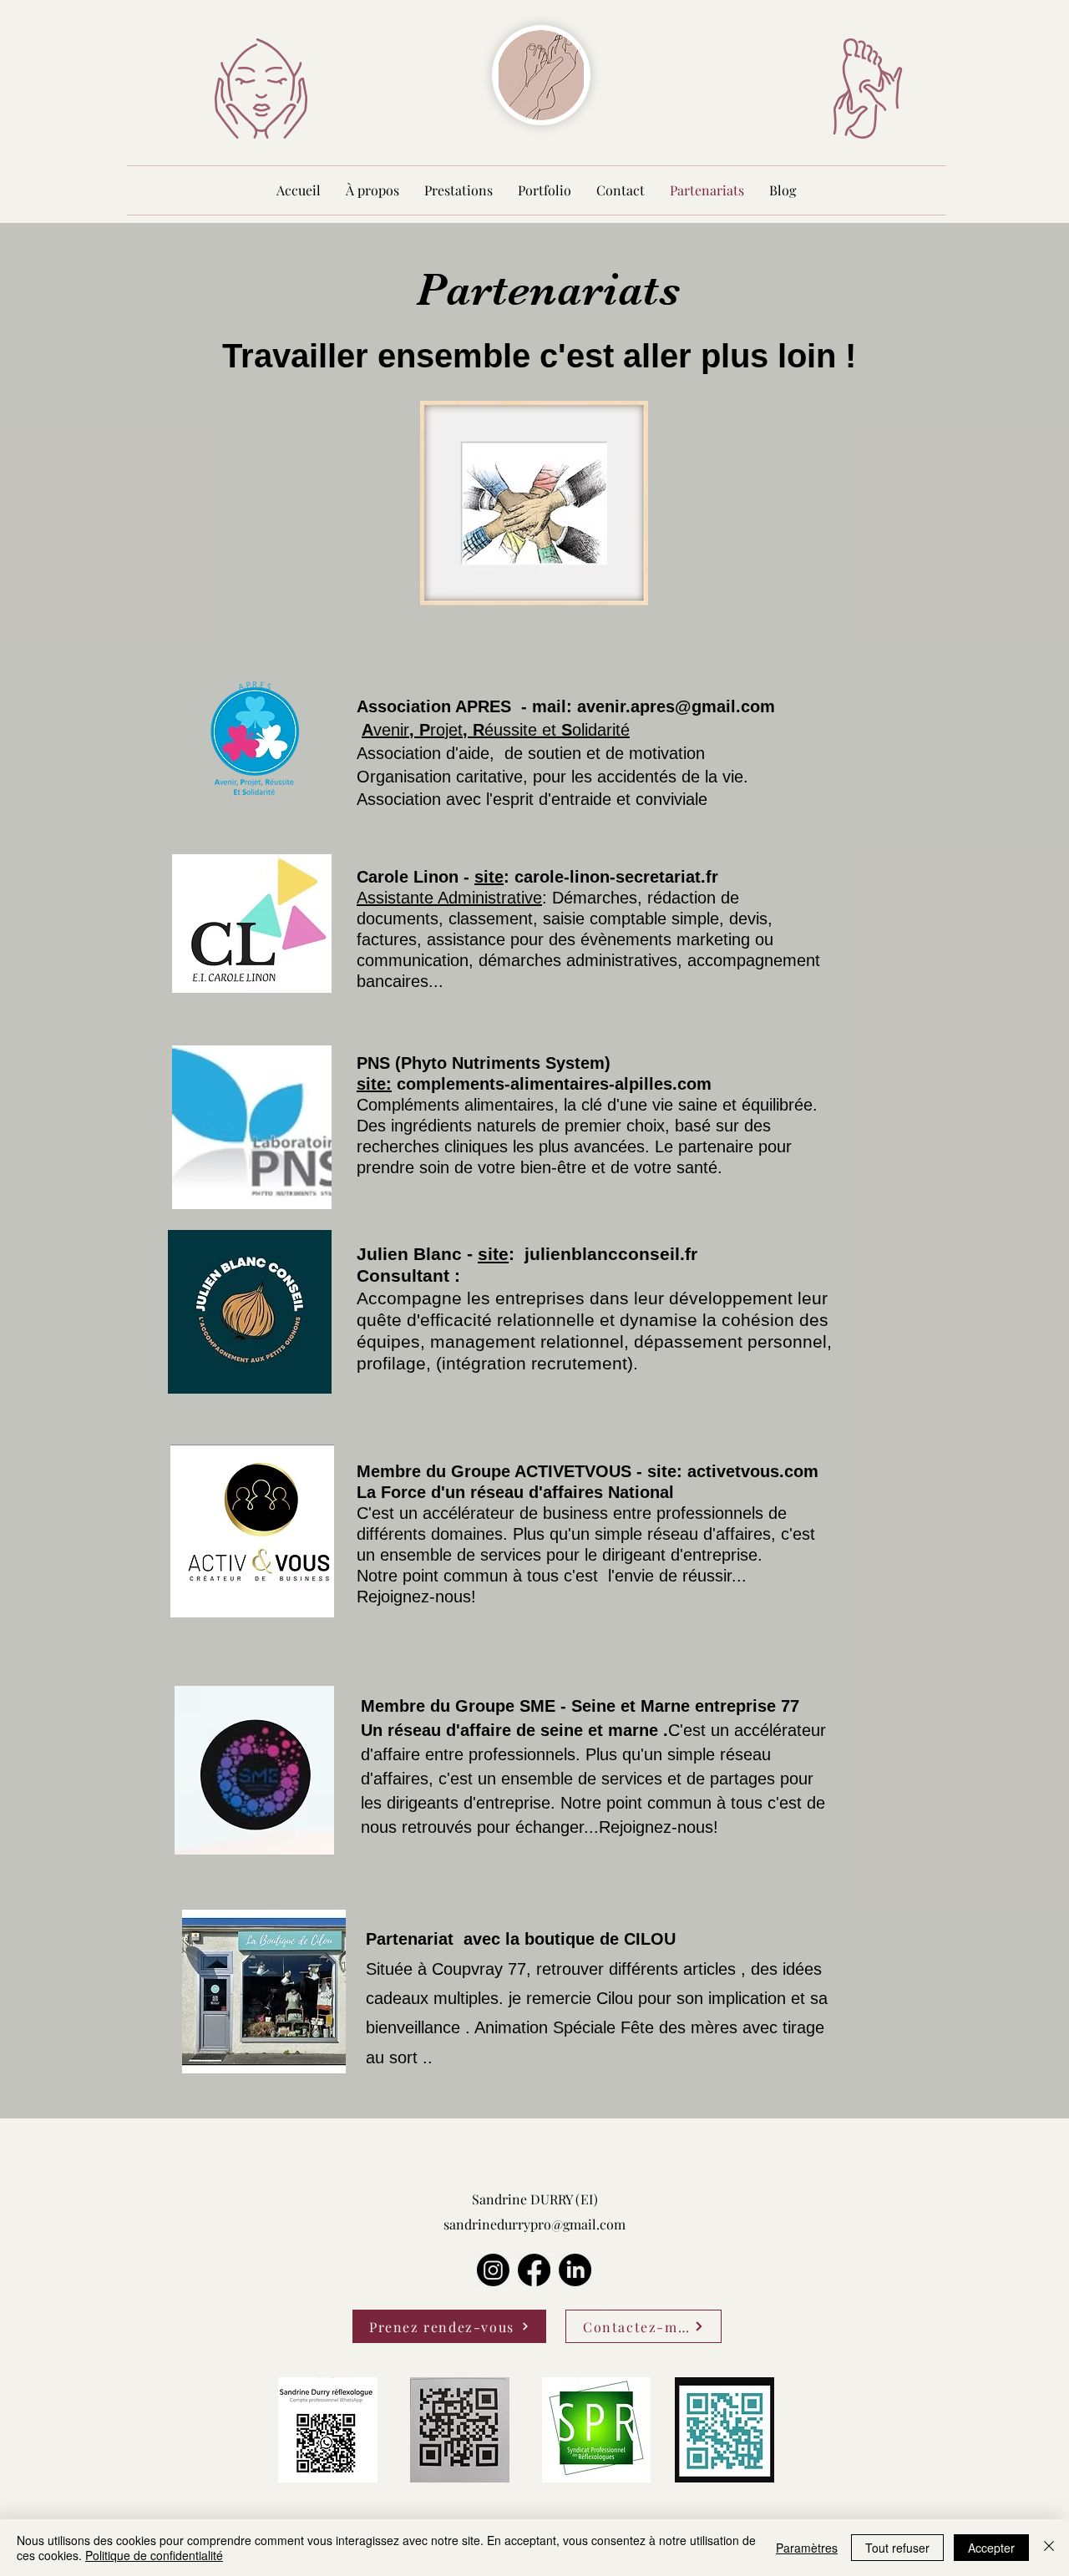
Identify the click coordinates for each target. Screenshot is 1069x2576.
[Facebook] (534, 2270)
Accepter (991, 2548)
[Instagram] (493, 2270)
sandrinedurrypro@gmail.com (534, 2224)
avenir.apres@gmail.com (676, 706)
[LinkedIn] (575, 2270)
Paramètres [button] (807, 2548)
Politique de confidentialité (154, 2555)
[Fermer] (1049, 2548)
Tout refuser (897, 2548)
